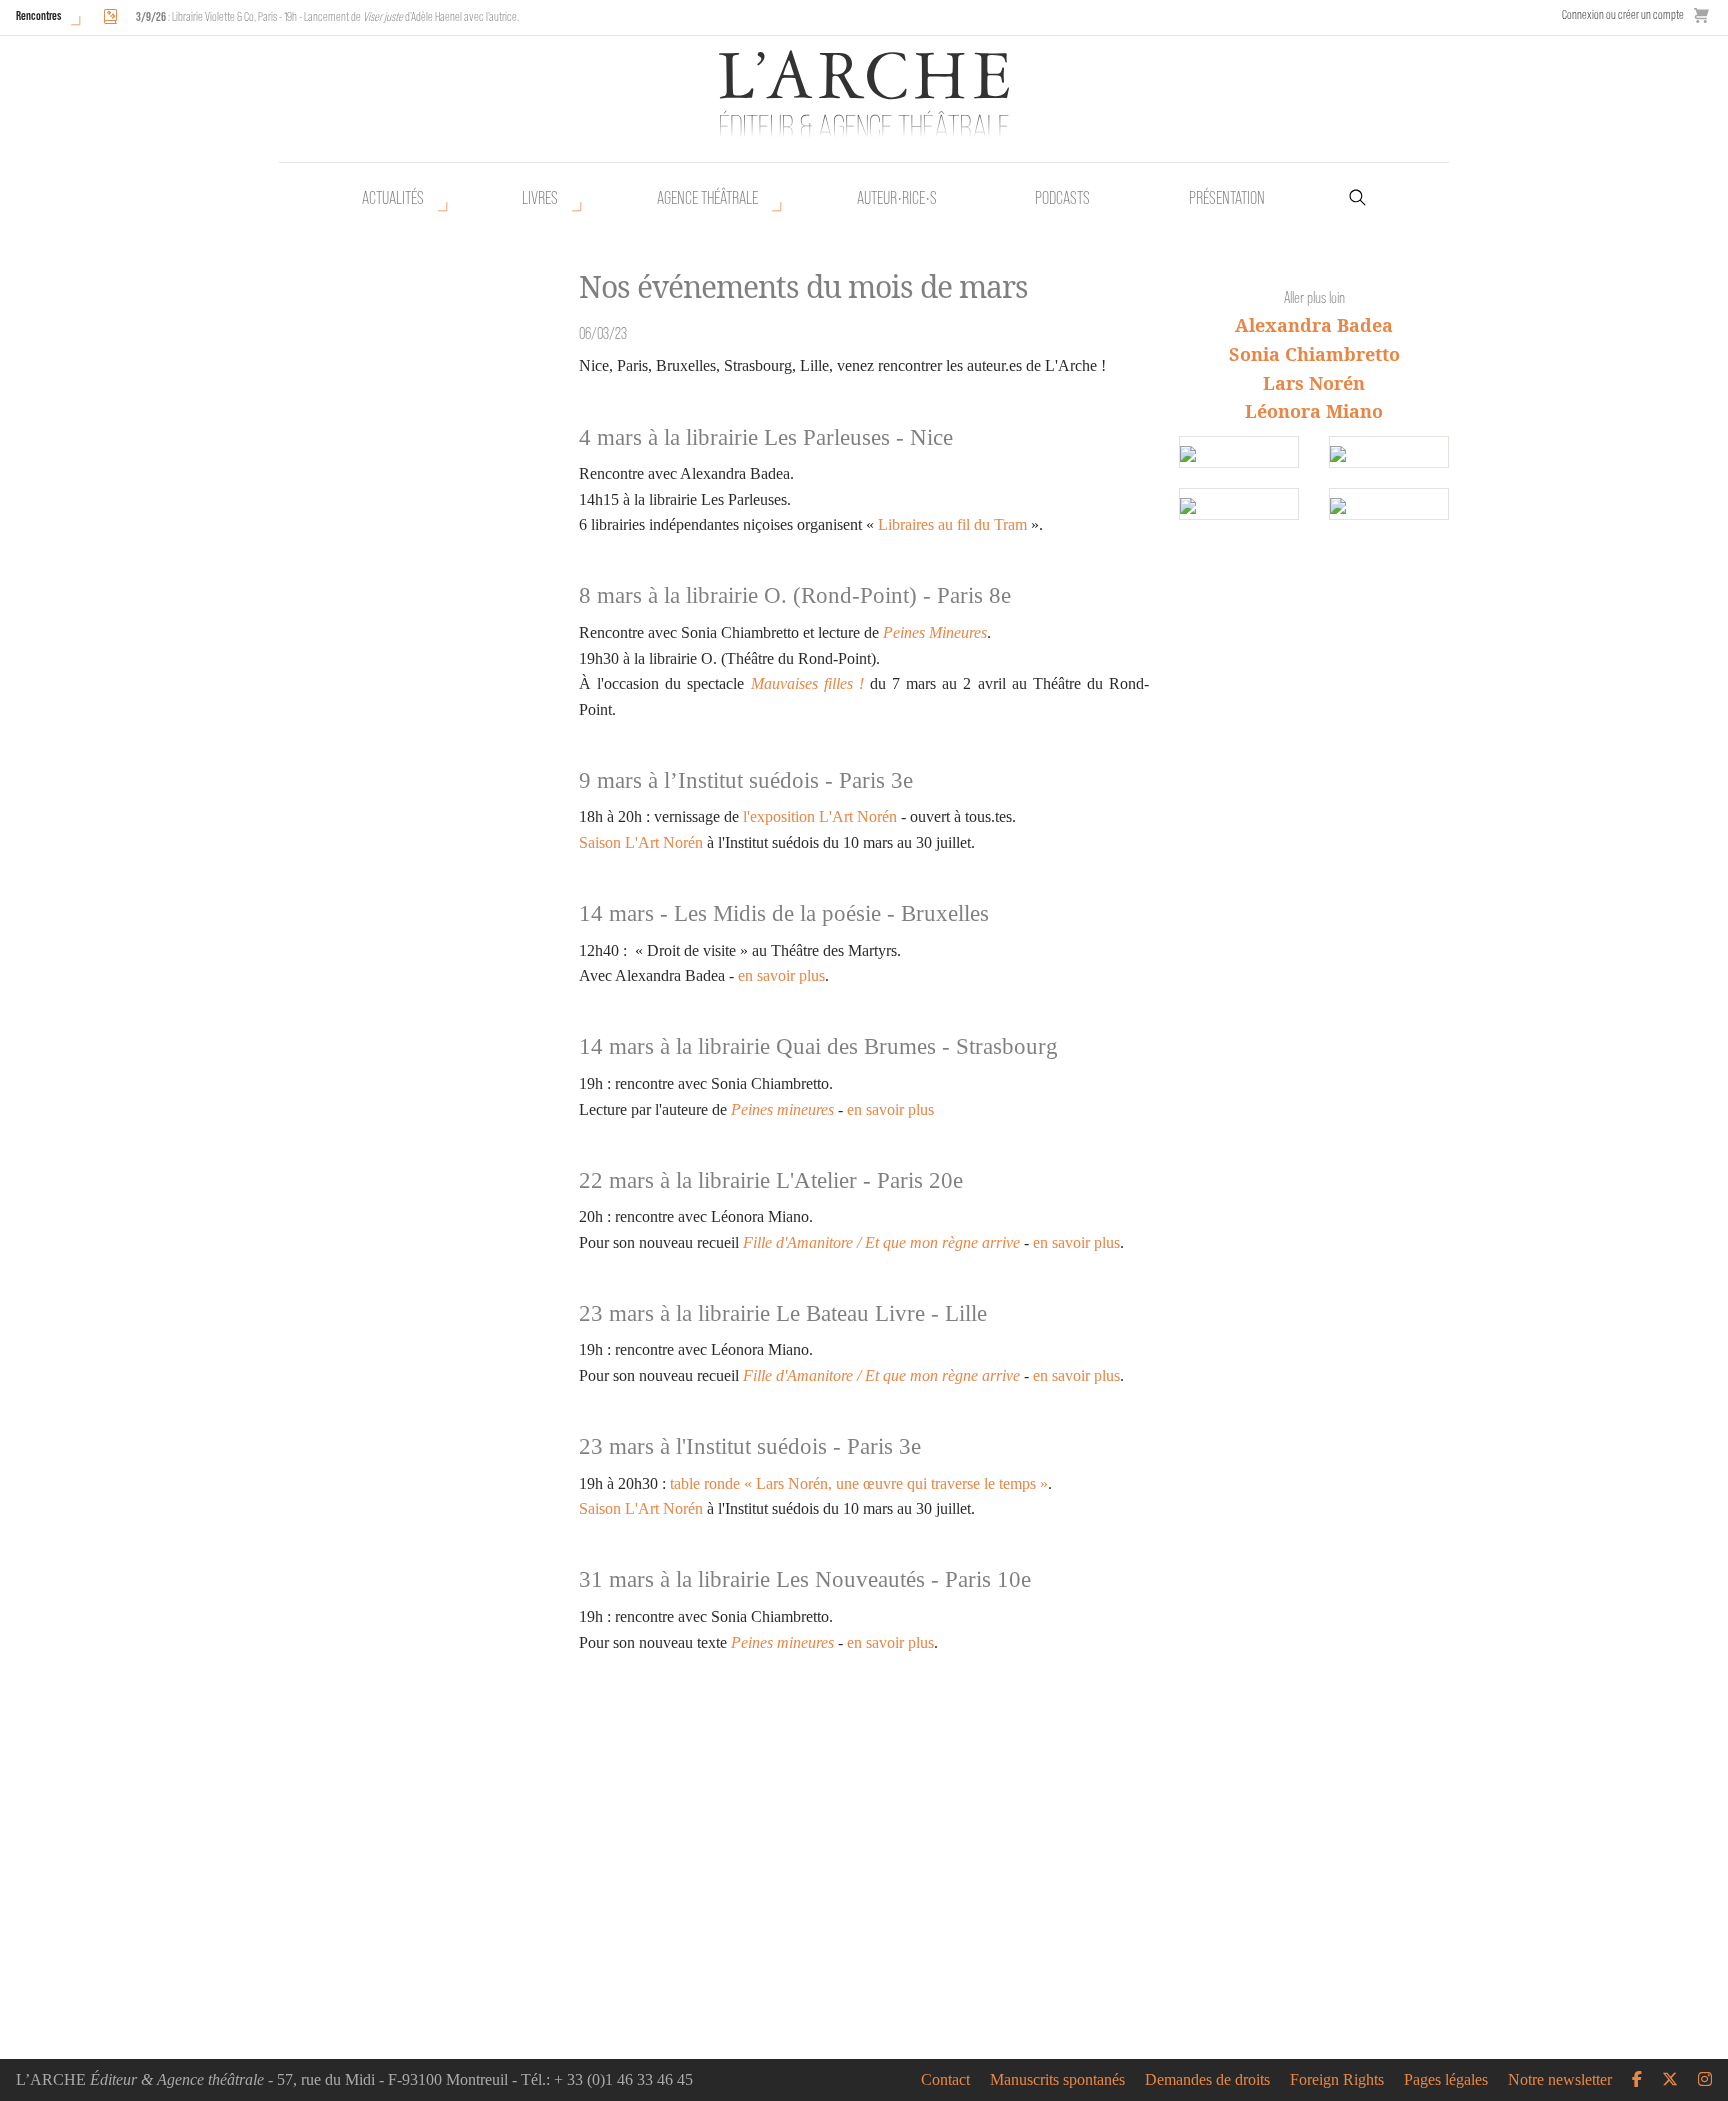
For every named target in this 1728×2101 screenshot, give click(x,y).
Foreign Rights (1337, 2080)
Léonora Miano (1314, 411)
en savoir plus (781, 975)
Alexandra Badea (1314, 325)
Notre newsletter (1560, 2080)
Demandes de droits (1207, 2080)
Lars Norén (1314, 383)
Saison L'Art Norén (641, 842)
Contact (945, 2080)
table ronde (705, 1483)
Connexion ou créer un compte (1623, 14)
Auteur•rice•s (897, 198)
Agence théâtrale (707, 198)
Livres (540, 198)
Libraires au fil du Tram (952, 524)
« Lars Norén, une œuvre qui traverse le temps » (894, 1483)
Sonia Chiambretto (1314, 354)
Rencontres (38, 15)
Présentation (1227, 198)
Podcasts (1062, 198)
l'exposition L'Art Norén (820, 816)
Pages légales (1446, 2080)
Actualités (393, 198)
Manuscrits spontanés (1057, 2080)
